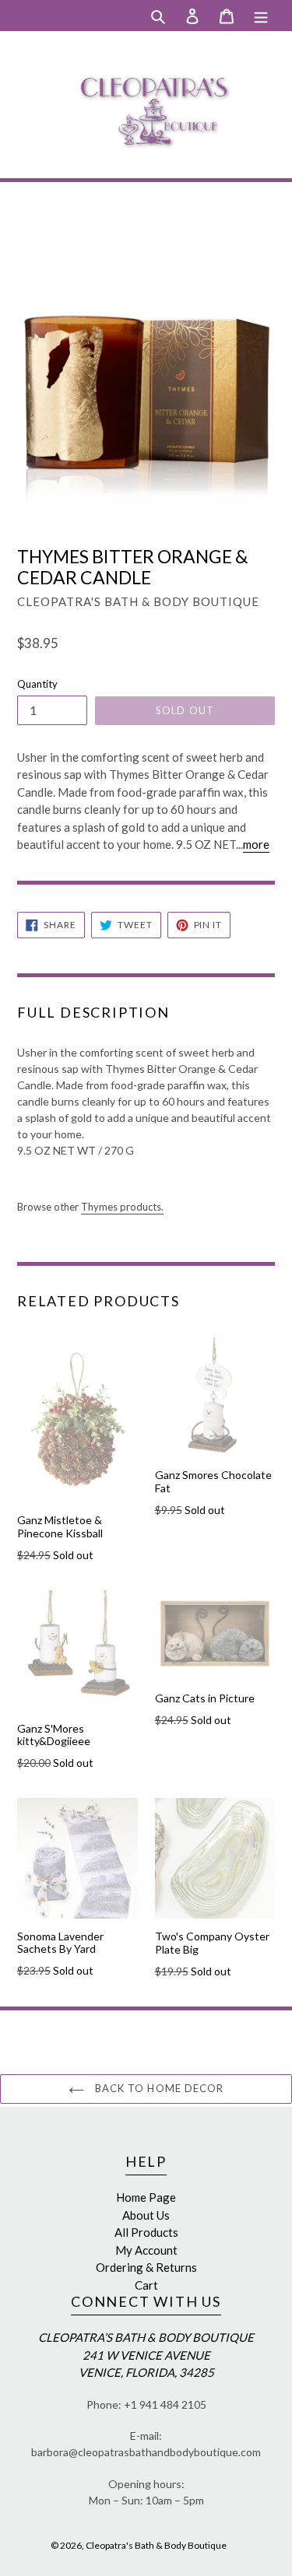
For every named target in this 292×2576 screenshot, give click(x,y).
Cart (146, 2285)
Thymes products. (122, 1207)
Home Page (146, 2197)
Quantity (37, 684)
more (256, 844)
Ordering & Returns (146, 2267)
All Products (146, 2232)
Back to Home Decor (158, 2088)
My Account (146, 2250)
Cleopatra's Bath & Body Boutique (156, 2545)
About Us (146, 2215)
